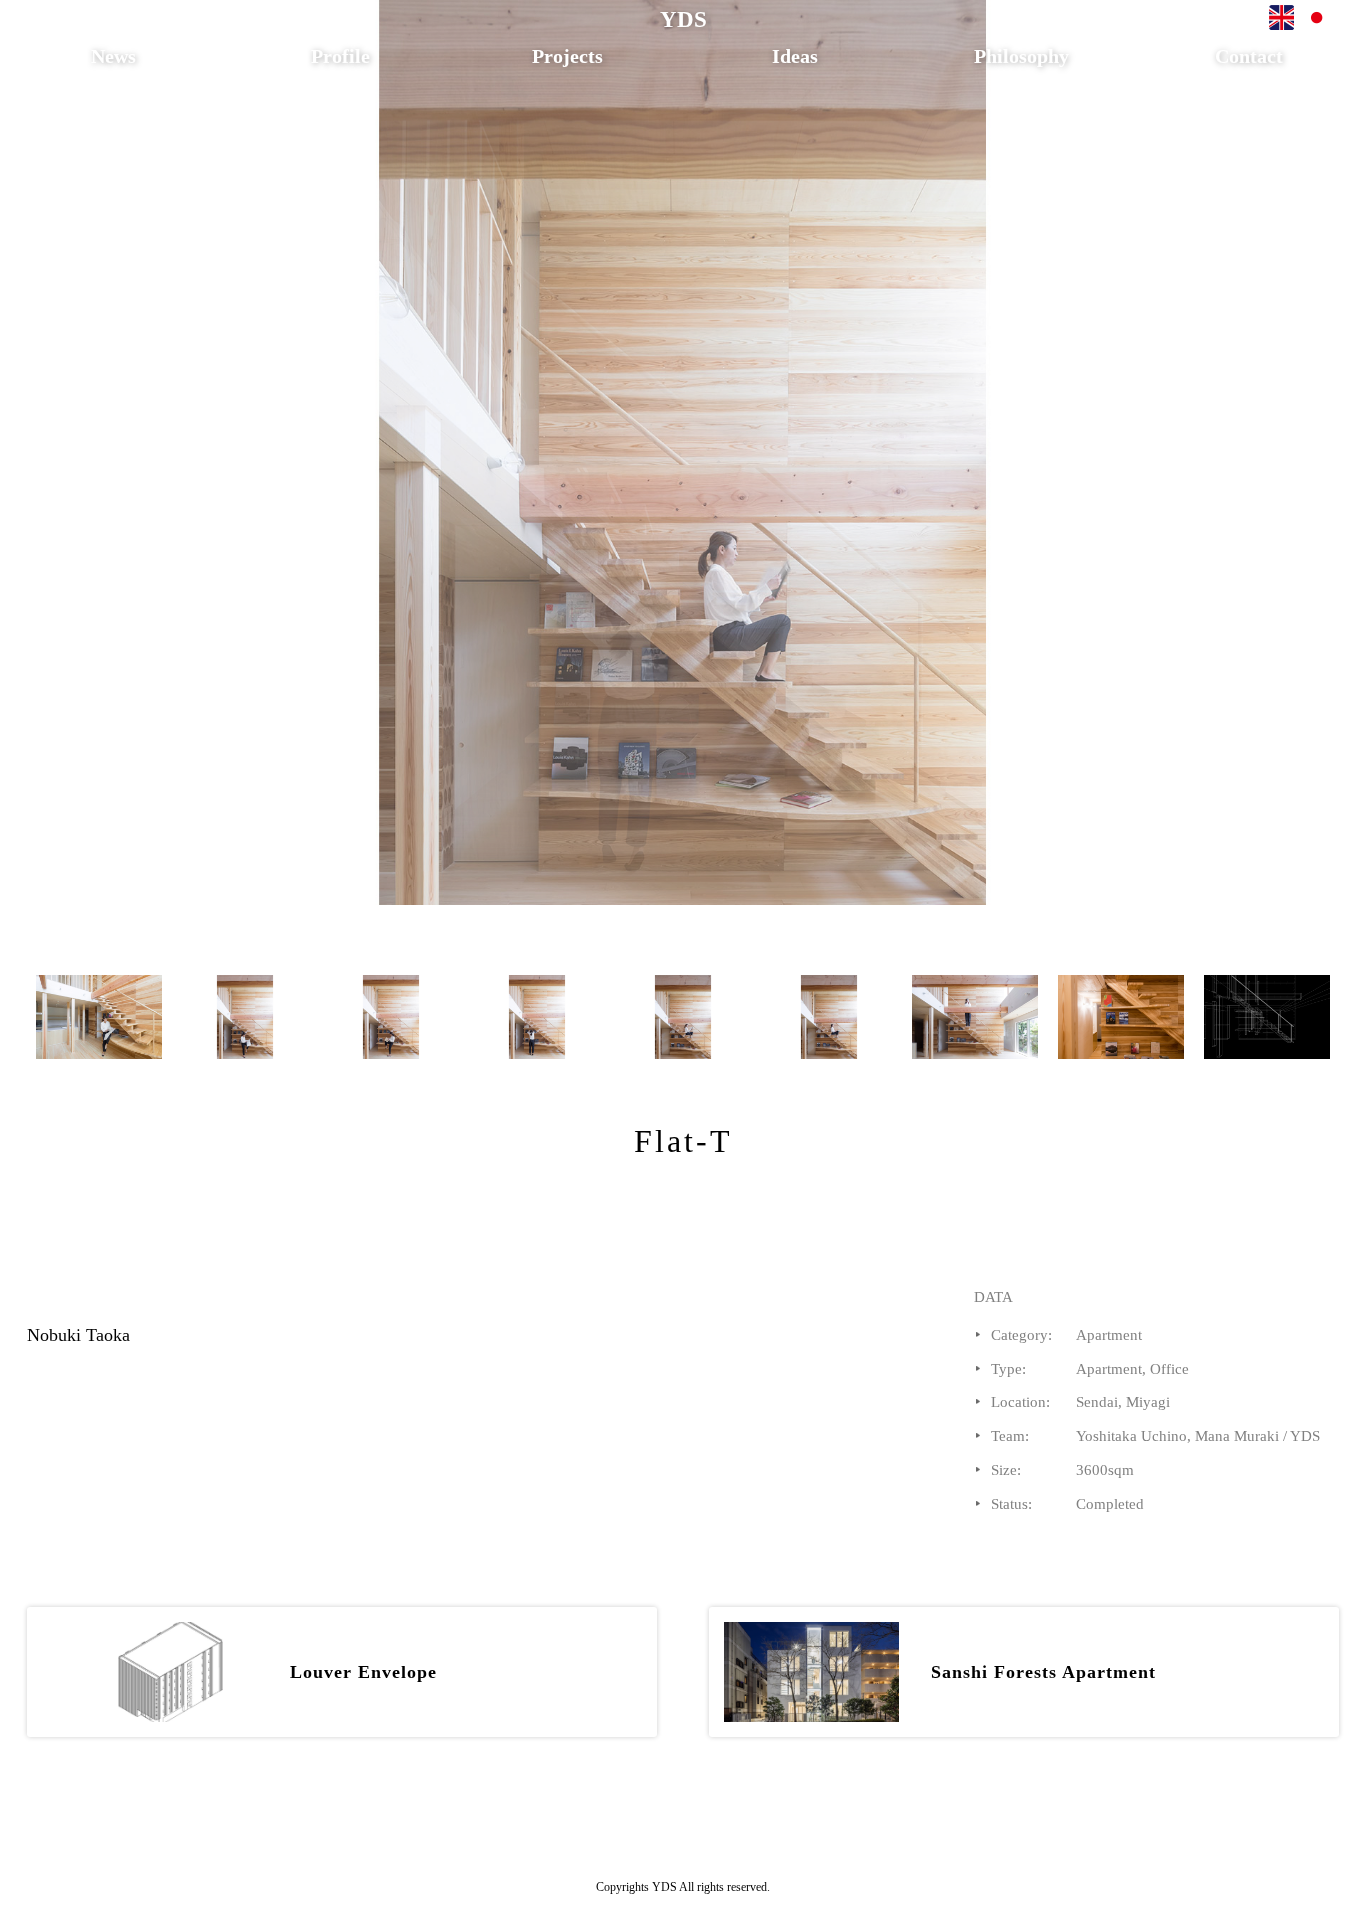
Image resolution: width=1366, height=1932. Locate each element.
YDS (683, 19)
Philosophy (1021, 56)
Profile (340, 56)
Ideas (795, 56)
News (113, 56)
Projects (567, 56)
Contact (1249, 56)
